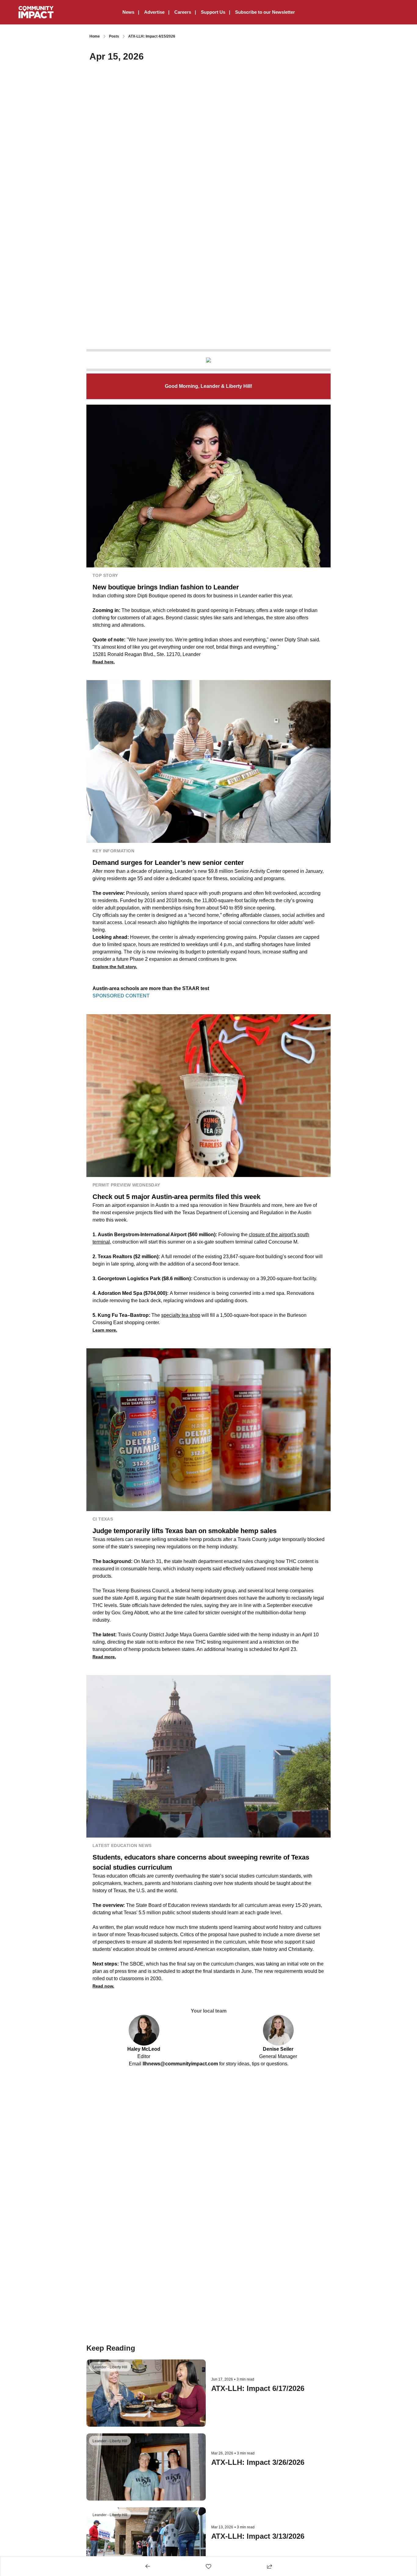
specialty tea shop (181, 1315)
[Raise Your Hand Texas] (209, 360)
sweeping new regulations (162, 1547)
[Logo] (36, 12)
